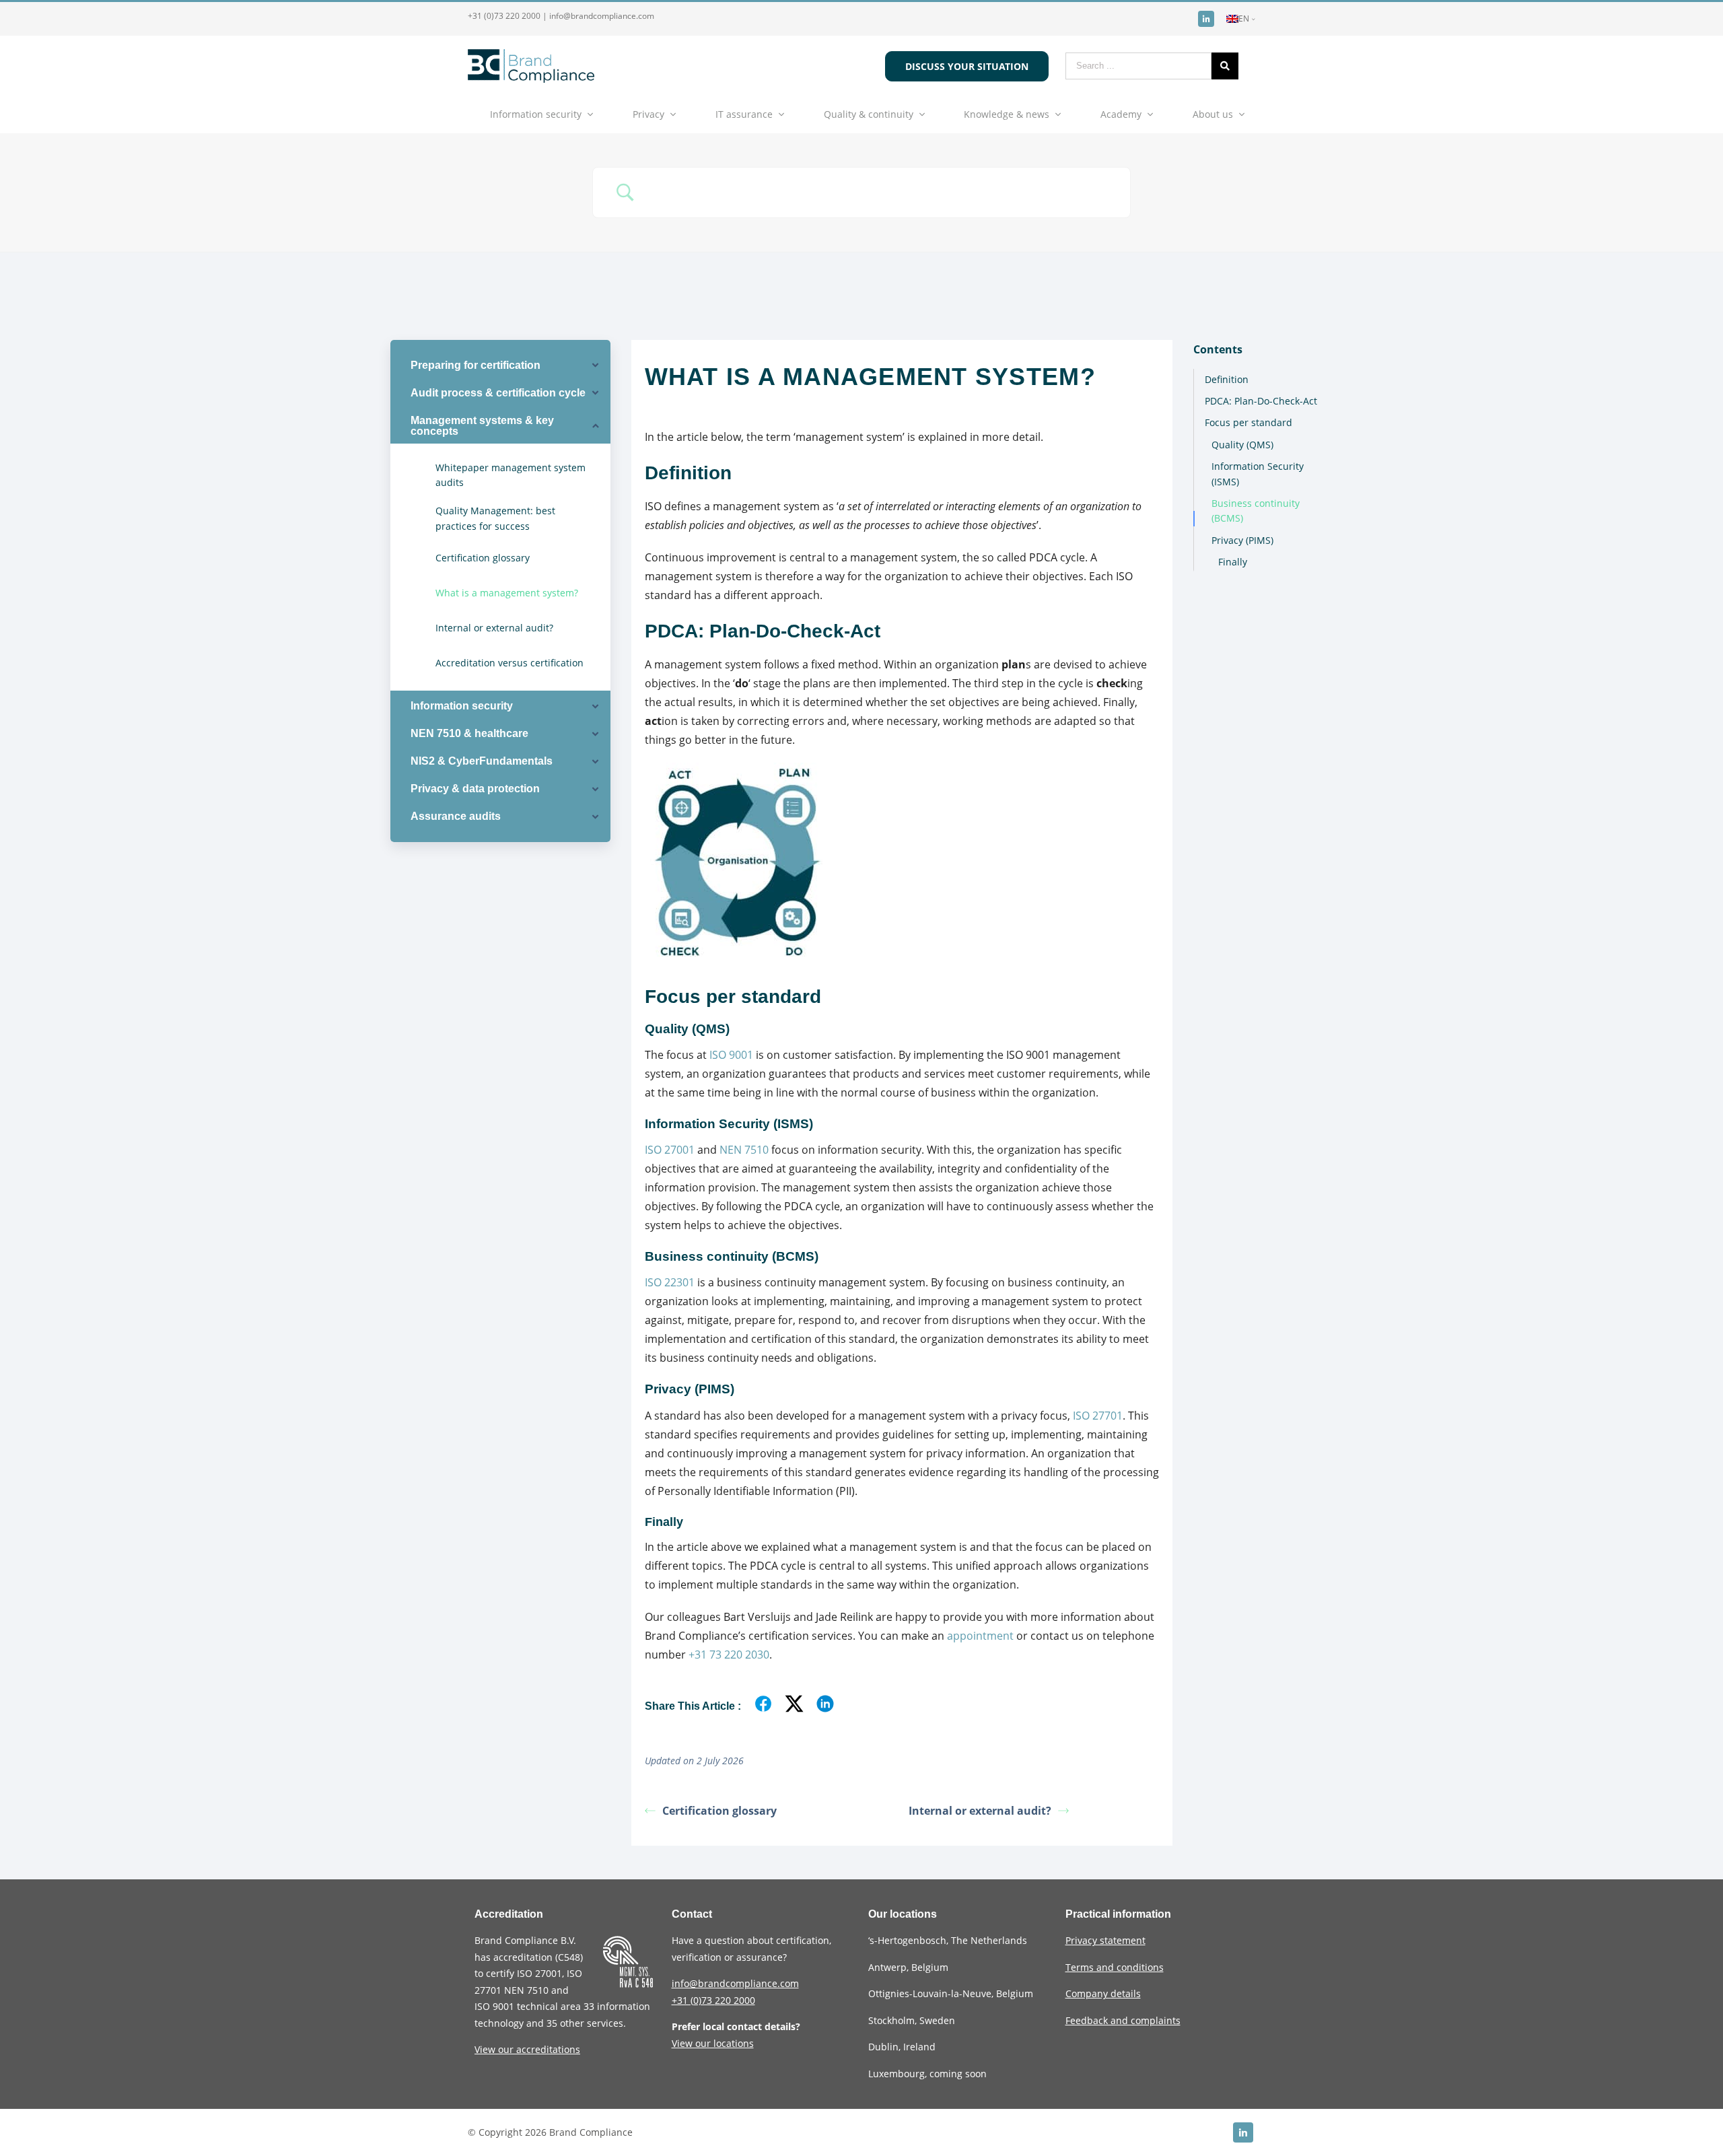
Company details (1103, 1993)
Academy (1121, 114)
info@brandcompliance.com (602, 16)
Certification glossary (719, 1811)
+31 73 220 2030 (729, 1655)
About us (1213, 114)
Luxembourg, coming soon (927, 2074)
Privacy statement (1105, 1940)
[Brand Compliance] (531, 79)
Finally (1233, 562)
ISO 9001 (731, 1055)
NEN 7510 (744, 1150)
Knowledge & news (1007, 114)
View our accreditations (527, 2049)
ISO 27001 (670, 1150)
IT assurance (744, 114)
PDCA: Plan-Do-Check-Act (1261, 401)
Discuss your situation (967, 66)
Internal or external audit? (980, 1811)
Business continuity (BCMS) (1256, 511)
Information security (536, 114)
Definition (1227, 379)
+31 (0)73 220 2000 (504, 16)
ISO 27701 (1098, 1416)
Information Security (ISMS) (1258, 474)
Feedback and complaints (1123, 2020)
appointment (980, 1636)
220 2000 (713, 2000)
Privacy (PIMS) (1242, 540)
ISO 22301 (670, 1282)
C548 (569, 1957)
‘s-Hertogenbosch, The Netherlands (948, 1940)
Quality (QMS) (1242, 445)
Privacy (648, 114)
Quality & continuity (869, 114)
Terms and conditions (1115, 1967)
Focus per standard (1249, 422)
